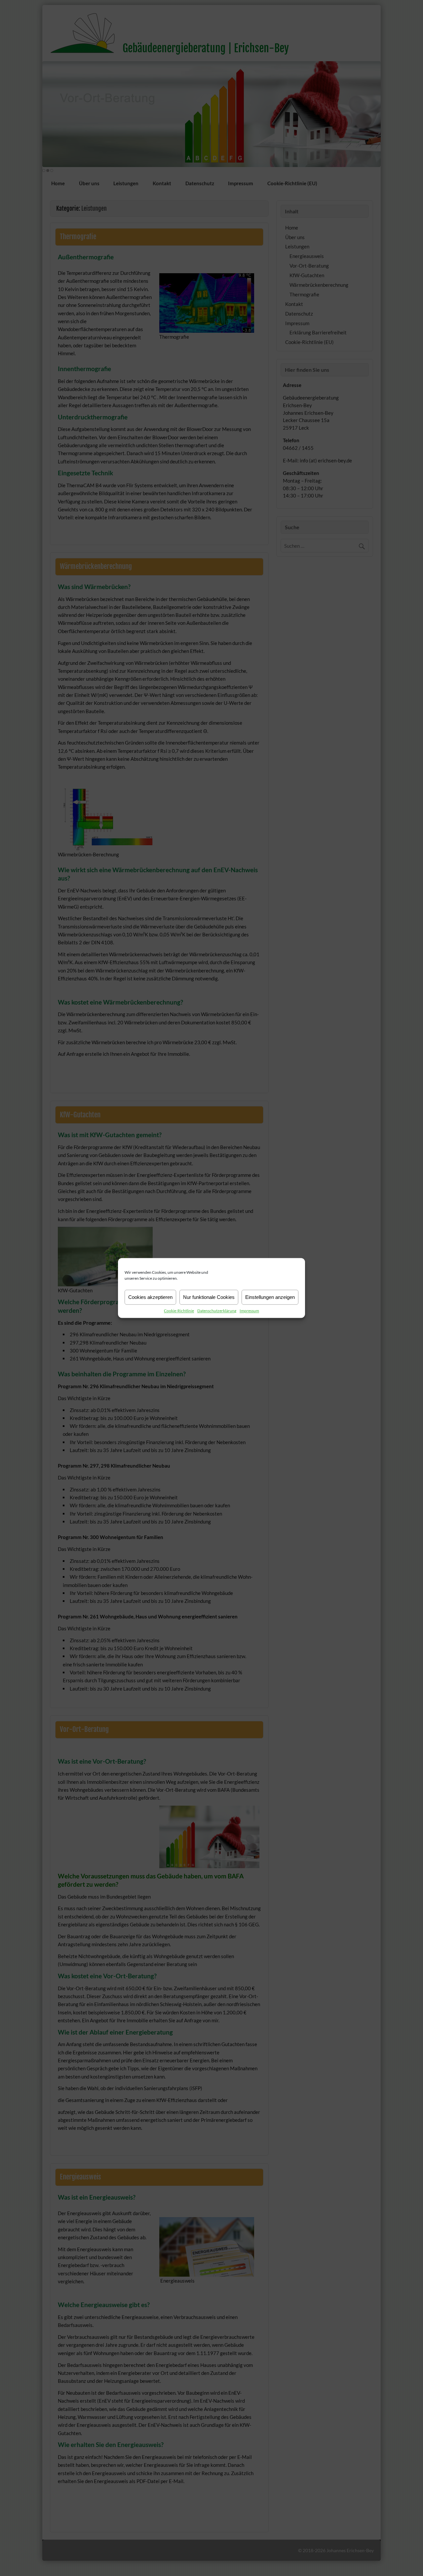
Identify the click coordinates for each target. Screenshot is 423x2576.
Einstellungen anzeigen (270, 1297)
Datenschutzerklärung (217, 1311)
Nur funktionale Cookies (209, 1297)
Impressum (249, 1311)
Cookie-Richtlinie (179, 1311)
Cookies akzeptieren (150, 1297)
